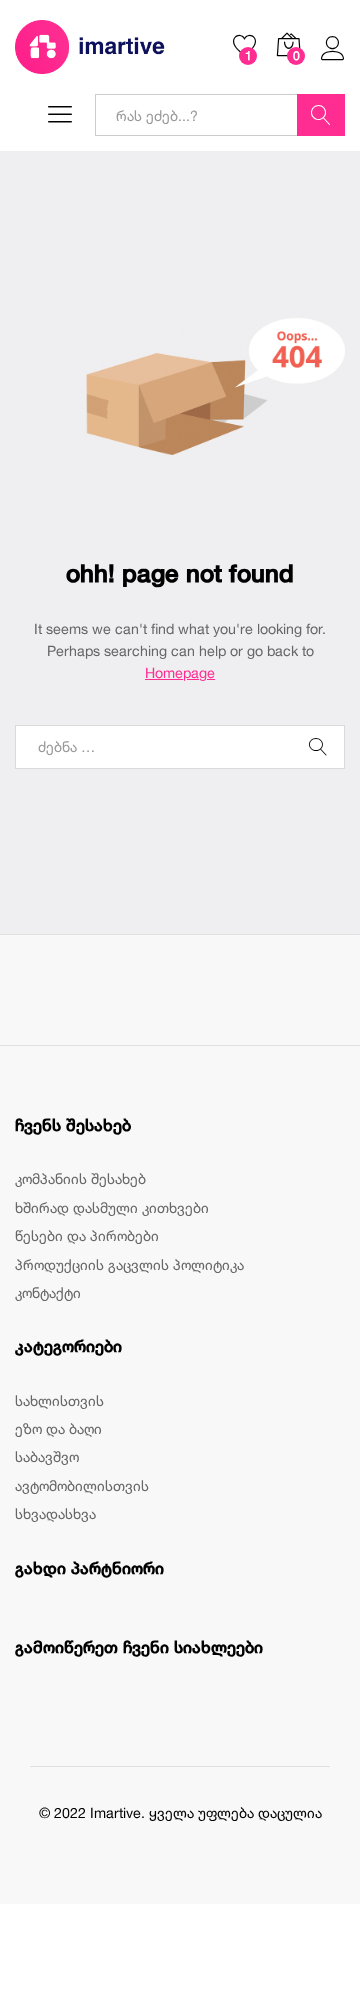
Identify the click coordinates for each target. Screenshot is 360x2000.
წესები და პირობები (87, 1235)
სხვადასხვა (55, 1513)
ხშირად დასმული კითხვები (112, 1207)
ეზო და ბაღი (58, 1428)
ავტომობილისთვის (82, 1485)
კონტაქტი (48, 1292)
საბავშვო (47, 1456)
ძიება (321, 115)
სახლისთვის (59, 1400)
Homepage (180, 672)
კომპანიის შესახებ (80, 1178)
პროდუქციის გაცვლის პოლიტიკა (129, 1264)
